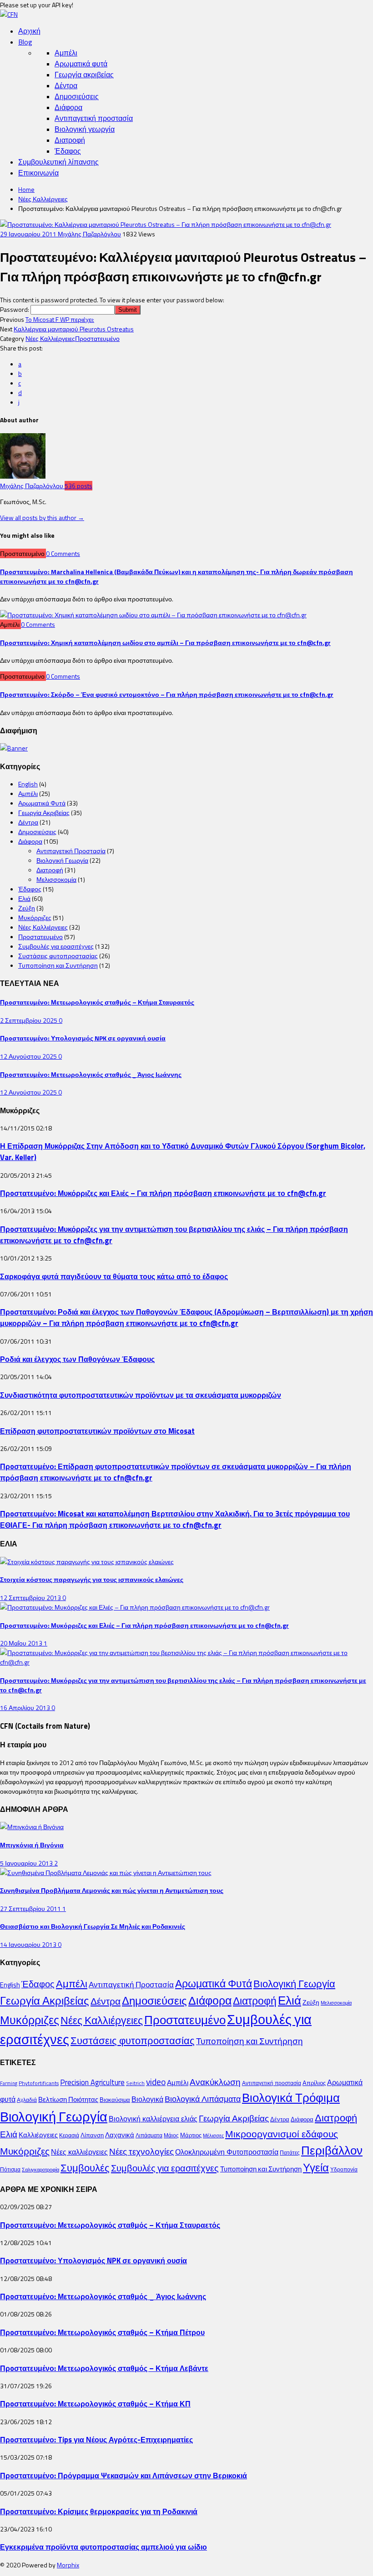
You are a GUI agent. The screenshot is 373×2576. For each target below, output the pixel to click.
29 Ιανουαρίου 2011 (29, 234)
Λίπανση (92, 2135)
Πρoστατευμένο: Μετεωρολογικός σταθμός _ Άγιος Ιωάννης (91, 1074)
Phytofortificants (39, 2083)
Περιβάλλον (332, 2150)
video (156, 2082)
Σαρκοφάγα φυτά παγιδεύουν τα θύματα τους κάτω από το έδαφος (114, 1276)
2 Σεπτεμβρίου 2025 (29, 1020)
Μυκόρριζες (35, 918)
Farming (9, 2083)
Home (26, 189)
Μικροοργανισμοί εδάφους (282, 2134)
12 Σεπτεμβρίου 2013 (31, 1598)
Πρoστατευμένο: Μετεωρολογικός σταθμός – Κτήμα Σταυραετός (97, 1002)
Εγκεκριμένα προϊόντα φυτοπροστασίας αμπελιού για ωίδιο (103, 2547)
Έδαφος (68, 151)
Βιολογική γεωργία (85, 129)
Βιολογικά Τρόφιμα (291, 2098)
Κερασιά (69, 2135)
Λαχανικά (120, 2135)
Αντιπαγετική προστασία (94, 118)
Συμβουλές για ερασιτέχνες (56, 946)
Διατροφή (70, 140)
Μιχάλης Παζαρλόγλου (89, 234)
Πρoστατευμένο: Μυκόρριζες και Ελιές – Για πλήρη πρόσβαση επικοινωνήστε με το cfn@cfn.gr (163, 1193)
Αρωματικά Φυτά (42, 803)
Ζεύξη (27, 908)
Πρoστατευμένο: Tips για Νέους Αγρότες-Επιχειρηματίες (96, 2439)
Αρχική (29, 31)
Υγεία (316, 2167)
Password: (15, 309)
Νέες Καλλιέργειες (43, 199)
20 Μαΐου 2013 (22, 1643)
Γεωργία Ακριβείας (44, 813)
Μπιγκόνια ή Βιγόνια (32, 1845)
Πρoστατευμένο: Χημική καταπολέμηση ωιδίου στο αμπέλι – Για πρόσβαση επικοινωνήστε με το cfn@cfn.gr (165, 643)
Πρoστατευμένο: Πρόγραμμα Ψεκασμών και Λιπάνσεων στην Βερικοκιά (123, 2475)
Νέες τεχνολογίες (141, 2151)
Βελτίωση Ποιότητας (68, 2099)
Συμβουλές (85, 2168)
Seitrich (135, 2083)
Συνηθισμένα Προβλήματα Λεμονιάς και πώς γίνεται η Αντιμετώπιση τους (112, 1890)
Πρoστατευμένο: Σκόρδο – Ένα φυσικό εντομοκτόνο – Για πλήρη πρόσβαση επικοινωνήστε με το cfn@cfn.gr (167, 694)
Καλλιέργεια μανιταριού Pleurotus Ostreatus (74, 329)
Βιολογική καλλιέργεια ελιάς (153, 2119)
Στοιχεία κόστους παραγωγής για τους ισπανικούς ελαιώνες (92, 1579)
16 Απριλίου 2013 (26, 1708)
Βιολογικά (147, 2099)
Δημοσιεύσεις (77, 96)
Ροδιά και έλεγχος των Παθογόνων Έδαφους (77, 1359)
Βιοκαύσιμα (115, 2100)
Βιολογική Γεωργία (62, 860)
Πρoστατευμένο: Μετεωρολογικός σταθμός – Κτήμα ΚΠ (95, 2403)
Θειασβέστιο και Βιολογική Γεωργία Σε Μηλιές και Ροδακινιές (93, 1926)
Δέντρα (66, 85)
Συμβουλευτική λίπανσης (58, 162)
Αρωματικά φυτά (81, 64)
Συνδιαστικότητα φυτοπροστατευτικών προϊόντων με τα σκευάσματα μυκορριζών (141, 1395)
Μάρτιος (191, 2135)
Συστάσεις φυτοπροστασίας (58, 956)
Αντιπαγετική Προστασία (71, 851)
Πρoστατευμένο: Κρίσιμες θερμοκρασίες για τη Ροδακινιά (99, 2511)
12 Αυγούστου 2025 (29, 1056)
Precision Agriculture (92, 2082)
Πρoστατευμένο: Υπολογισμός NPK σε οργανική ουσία (83, 1038)
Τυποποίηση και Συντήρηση (58, 965)
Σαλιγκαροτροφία (40, 2170)
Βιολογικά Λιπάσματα (203, 2099)
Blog (25, 42)
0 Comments (63, 553)
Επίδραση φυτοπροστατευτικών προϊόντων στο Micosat (97, 1431)
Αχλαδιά (27, 2100)
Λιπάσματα (149, 2135)
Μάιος (171, 2135)
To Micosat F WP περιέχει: (60, 319)
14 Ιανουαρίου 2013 (29, 1944)
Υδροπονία (344, 2169)
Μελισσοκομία (56, 879)
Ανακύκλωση (215, 2082)
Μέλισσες (213, 2136)
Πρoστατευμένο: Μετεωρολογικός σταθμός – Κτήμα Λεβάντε (104, 2368)
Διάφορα (68, 107)
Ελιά (24, 898)
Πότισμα (10, 2169)
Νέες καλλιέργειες (79, 2152)
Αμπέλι (66, 53)
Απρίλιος (314, 2083)
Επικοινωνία (38, 173)
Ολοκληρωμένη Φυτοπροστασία (227, 2152)
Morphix (68, 2565)
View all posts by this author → (42, 518)
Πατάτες (290, 2153)
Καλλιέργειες (38, 2135)
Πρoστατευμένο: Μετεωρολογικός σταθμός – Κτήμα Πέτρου (102, 2332)
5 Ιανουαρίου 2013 (27, 1863)
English (28, 784)
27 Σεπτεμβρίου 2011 (31, 1908)
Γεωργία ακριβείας (84, 75)
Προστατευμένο (97, 338)
